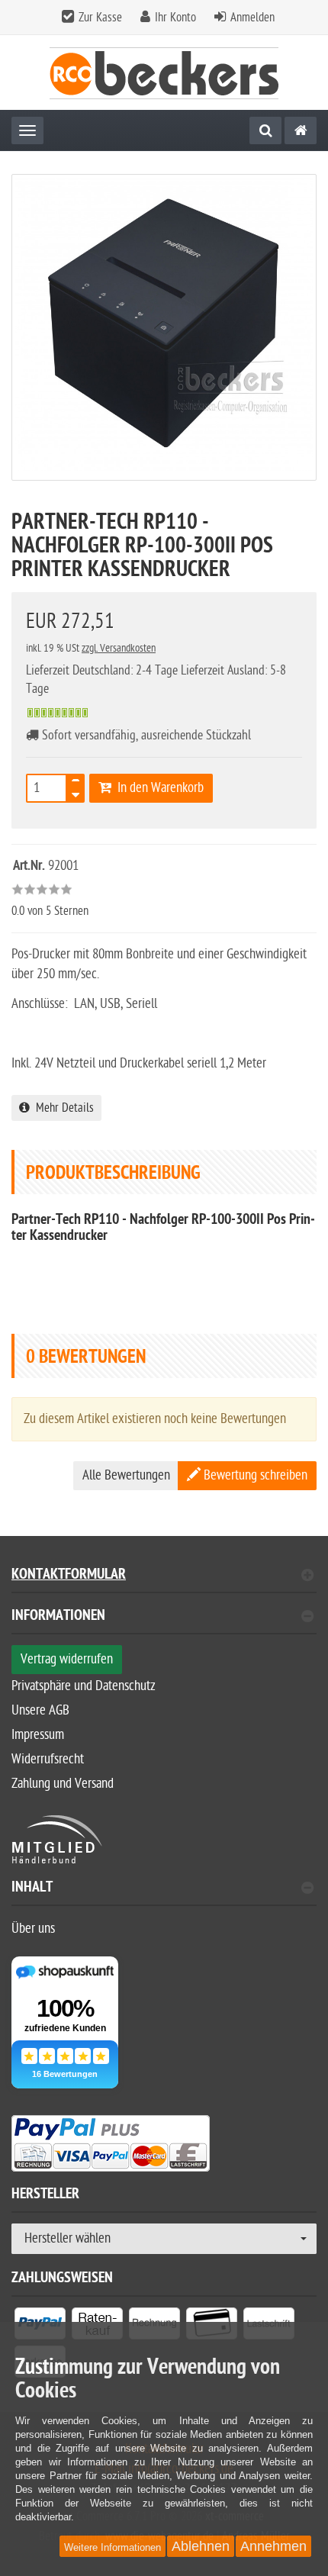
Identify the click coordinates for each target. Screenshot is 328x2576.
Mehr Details (62, 1108)
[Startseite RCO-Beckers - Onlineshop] (164, 73)
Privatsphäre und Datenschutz (84, 1686)
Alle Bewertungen (126, 1475)
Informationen (58, 1617)
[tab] (164, 1622)
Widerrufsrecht (48, 1759)
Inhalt (32, 1889)
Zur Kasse (100, 18)
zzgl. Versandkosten (119, 648)
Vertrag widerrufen (67, 1659)
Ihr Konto (175, 18)
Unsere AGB (40, 1710)
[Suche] (265, 130)
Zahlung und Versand (63, 1784)
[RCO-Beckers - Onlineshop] (301, 130)
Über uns (33, 1929)
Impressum (38, 1735)
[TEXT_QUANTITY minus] (76, 793)
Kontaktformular (69, 1576)
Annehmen (273, 2546)
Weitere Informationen (113, 2547)
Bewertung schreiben (254, 1475)
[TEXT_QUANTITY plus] (76, 784)
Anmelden (252, 18)
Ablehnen (201, 2546)
